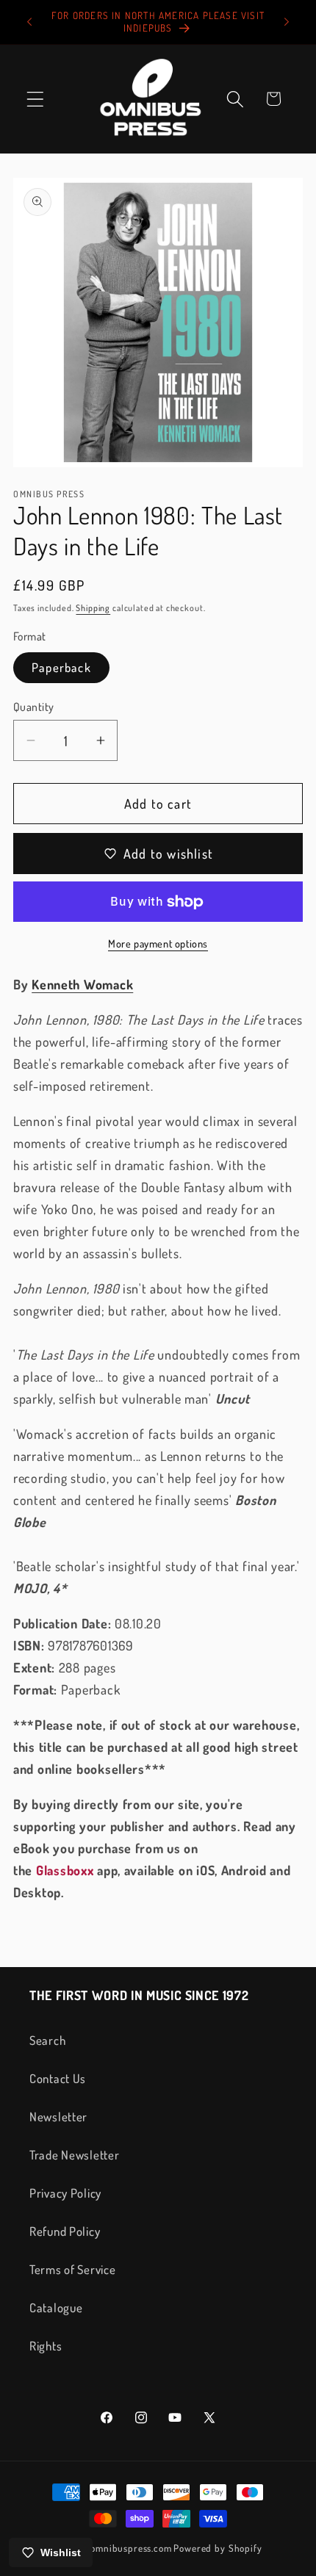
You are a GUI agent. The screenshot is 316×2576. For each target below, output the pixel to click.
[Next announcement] (287, 22)
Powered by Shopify (218, 2548)
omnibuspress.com (131, 2548)
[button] (36, 99)
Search (47, 2040)
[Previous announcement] (29, 22)
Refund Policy (65, 2231)
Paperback (61, 667)
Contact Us (58, 2078)
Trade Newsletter (75, 2155)
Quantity (34, 707)
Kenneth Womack (82, 984)
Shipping (93, 608)
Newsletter (58, 2117)
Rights (46, 2346)
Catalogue (56, 2308)
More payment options (158, 943)
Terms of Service (73, 2269)
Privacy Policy (65, 2193)
